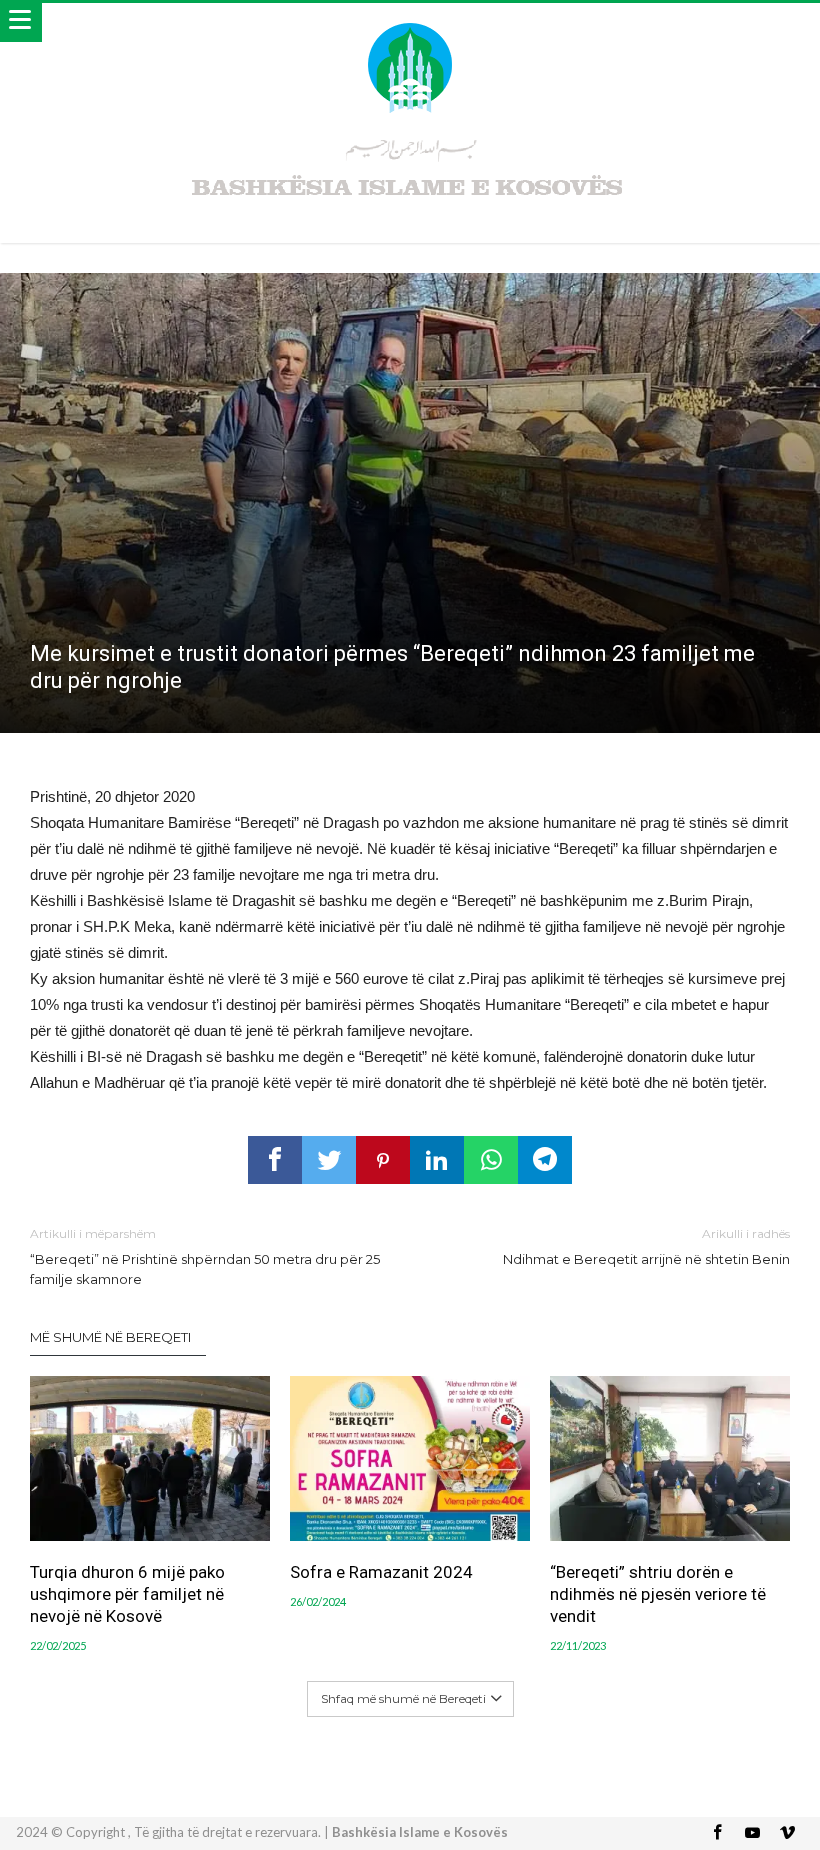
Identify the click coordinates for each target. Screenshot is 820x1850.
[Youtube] (753, 1833)
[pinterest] (383, 1160)
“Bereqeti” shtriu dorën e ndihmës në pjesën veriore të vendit (658, 1594)
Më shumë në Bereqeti (110, 1337)
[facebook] (275, 1160)
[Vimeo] (788, 1833)
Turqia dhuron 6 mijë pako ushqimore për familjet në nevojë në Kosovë (127, 1594)
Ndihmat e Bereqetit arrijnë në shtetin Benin (646, 1246)
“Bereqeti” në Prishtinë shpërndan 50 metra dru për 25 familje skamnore (205, 1256)
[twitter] (329, 1160)
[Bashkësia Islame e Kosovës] (410, 22)
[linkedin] (437, 1160)
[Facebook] (718, 1833)
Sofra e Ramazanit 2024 (381, 1572)
